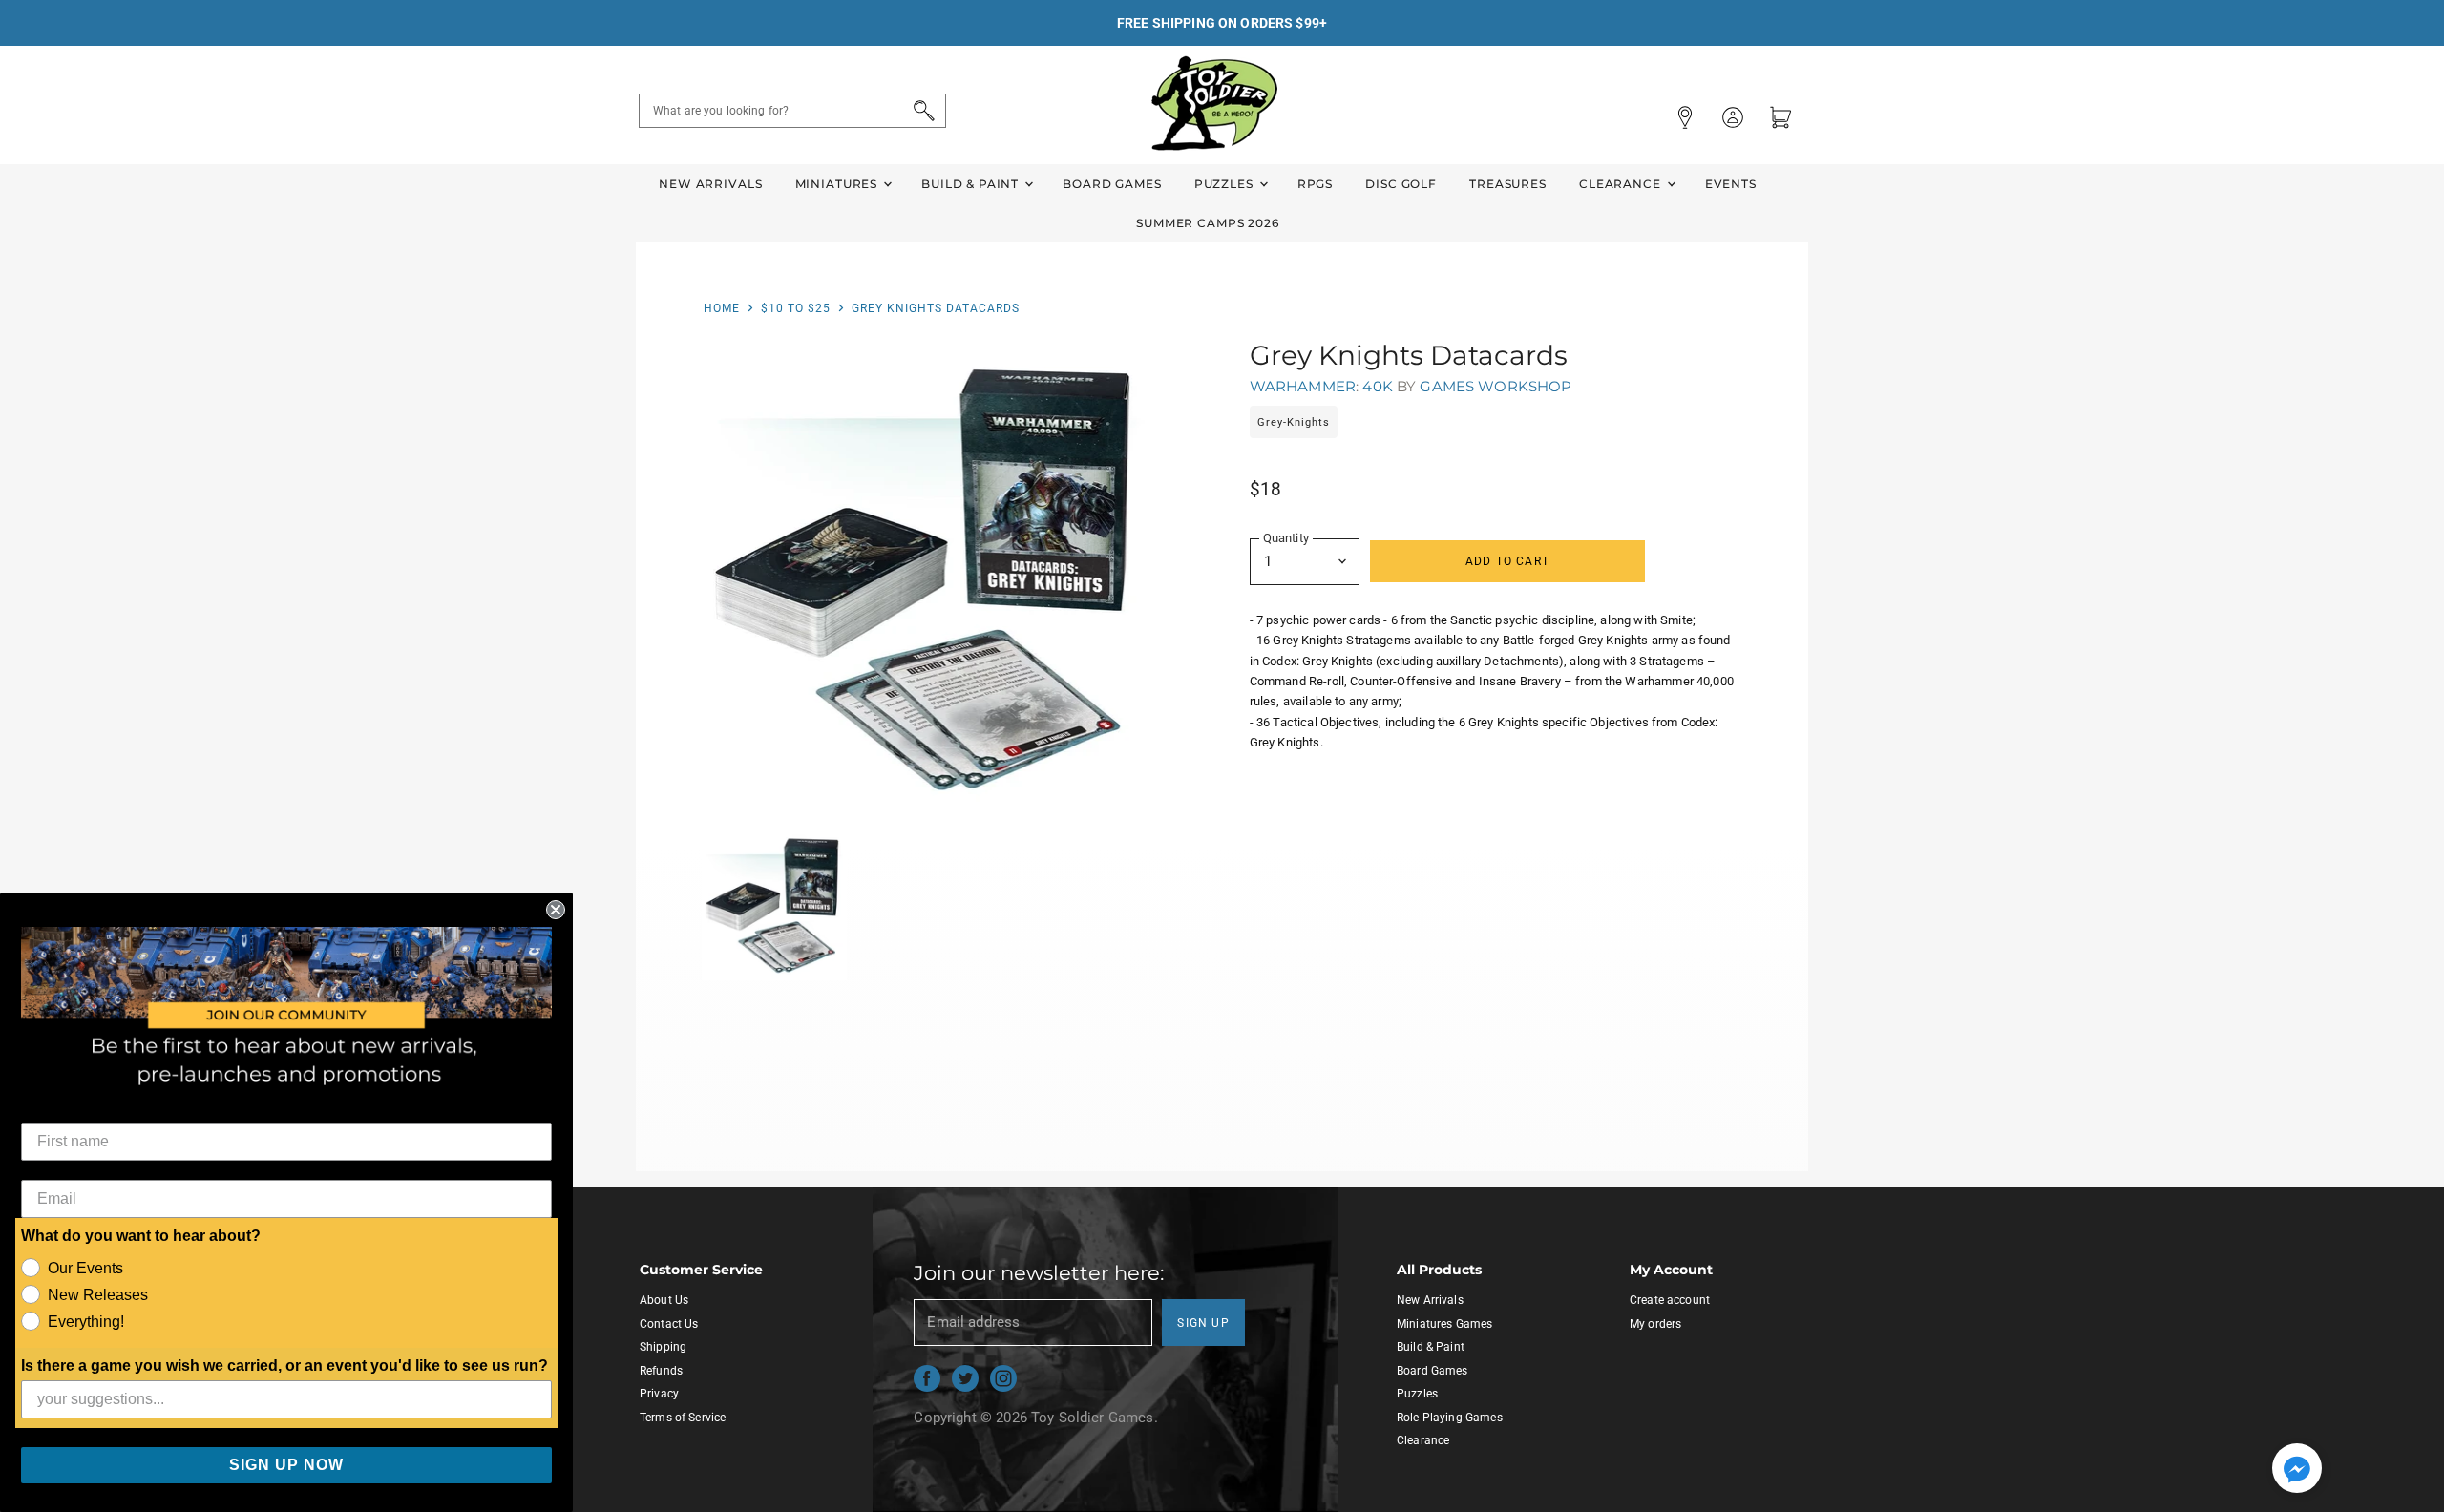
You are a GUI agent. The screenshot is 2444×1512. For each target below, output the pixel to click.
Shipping (663, 1347)
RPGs (1315, 184)
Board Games (1112, 184)
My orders (1655, 1324)
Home (722, 308)
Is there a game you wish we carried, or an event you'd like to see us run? (284, 1365)
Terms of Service (683, 1417)
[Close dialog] (556, 910)
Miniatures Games (1444, 1324)
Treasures (1508, 184)
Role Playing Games (1450, 1417)
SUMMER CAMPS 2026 (1208, 223)
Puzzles (1226, 184)
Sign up (1203, 1323)
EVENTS (1731, 184)
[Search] (921, 111)
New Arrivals (710, 184)
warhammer (1303, 386)
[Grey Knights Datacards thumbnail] (775, 905)
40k (1377, 386)
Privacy (659, 1394)
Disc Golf (1401, 184)
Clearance (1622, 184)
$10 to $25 (796, 308)
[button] (2297, 1470)
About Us (664, 1300)
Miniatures (838, 184)
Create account (1670, 1300)
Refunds (661, 1371)
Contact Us (669, 1324)
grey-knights (1294, 422)
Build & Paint (972, 184)
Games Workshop (1496, 386)
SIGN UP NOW (286, 1465)
